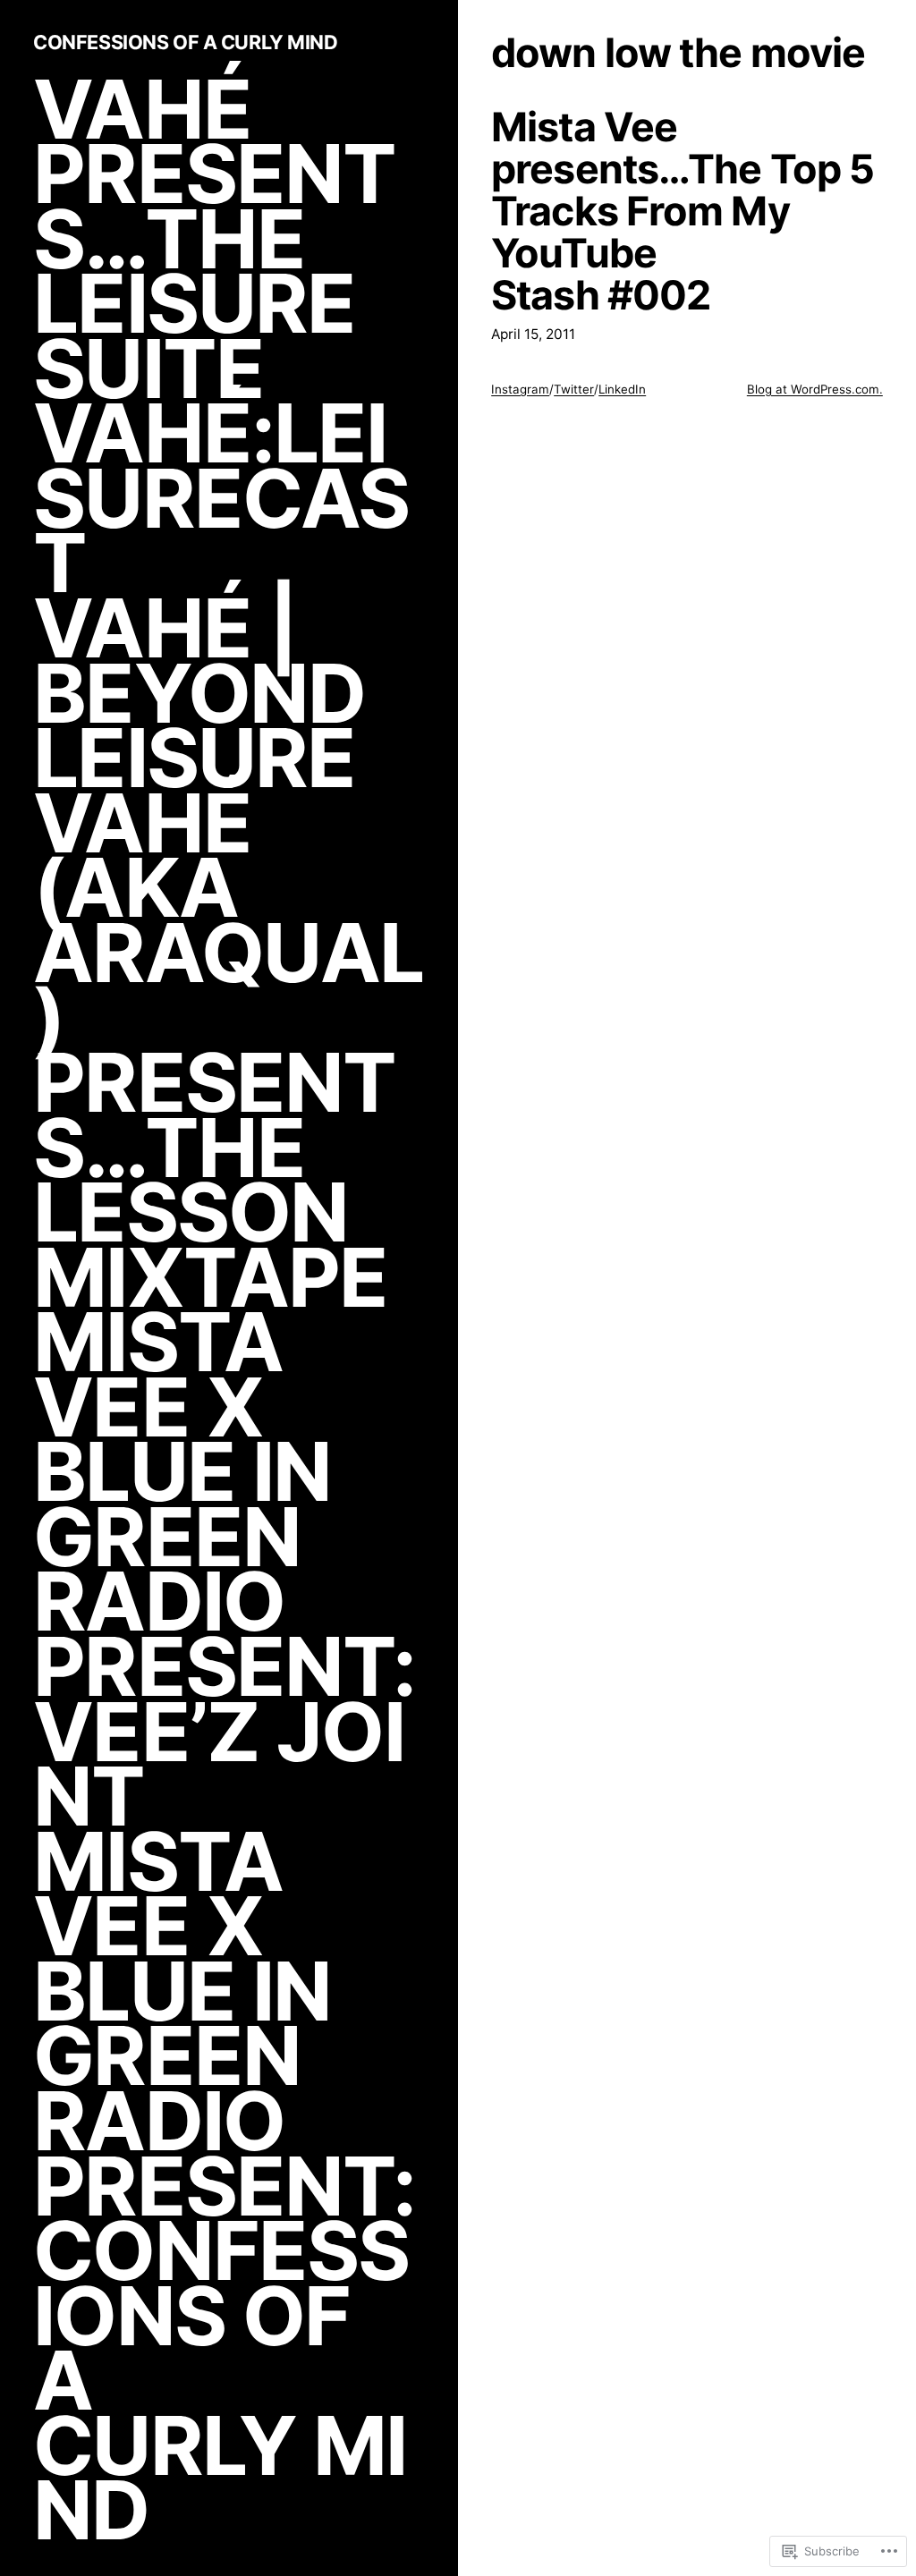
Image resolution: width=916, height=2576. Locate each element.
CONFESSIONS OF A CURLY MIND (185, 42)
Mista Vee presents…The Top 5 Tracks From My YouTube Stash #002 (683, 212)
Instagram (520, 389)
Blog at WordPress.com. (815, 389)
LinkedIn (622, 389)
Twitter (574, 389)
